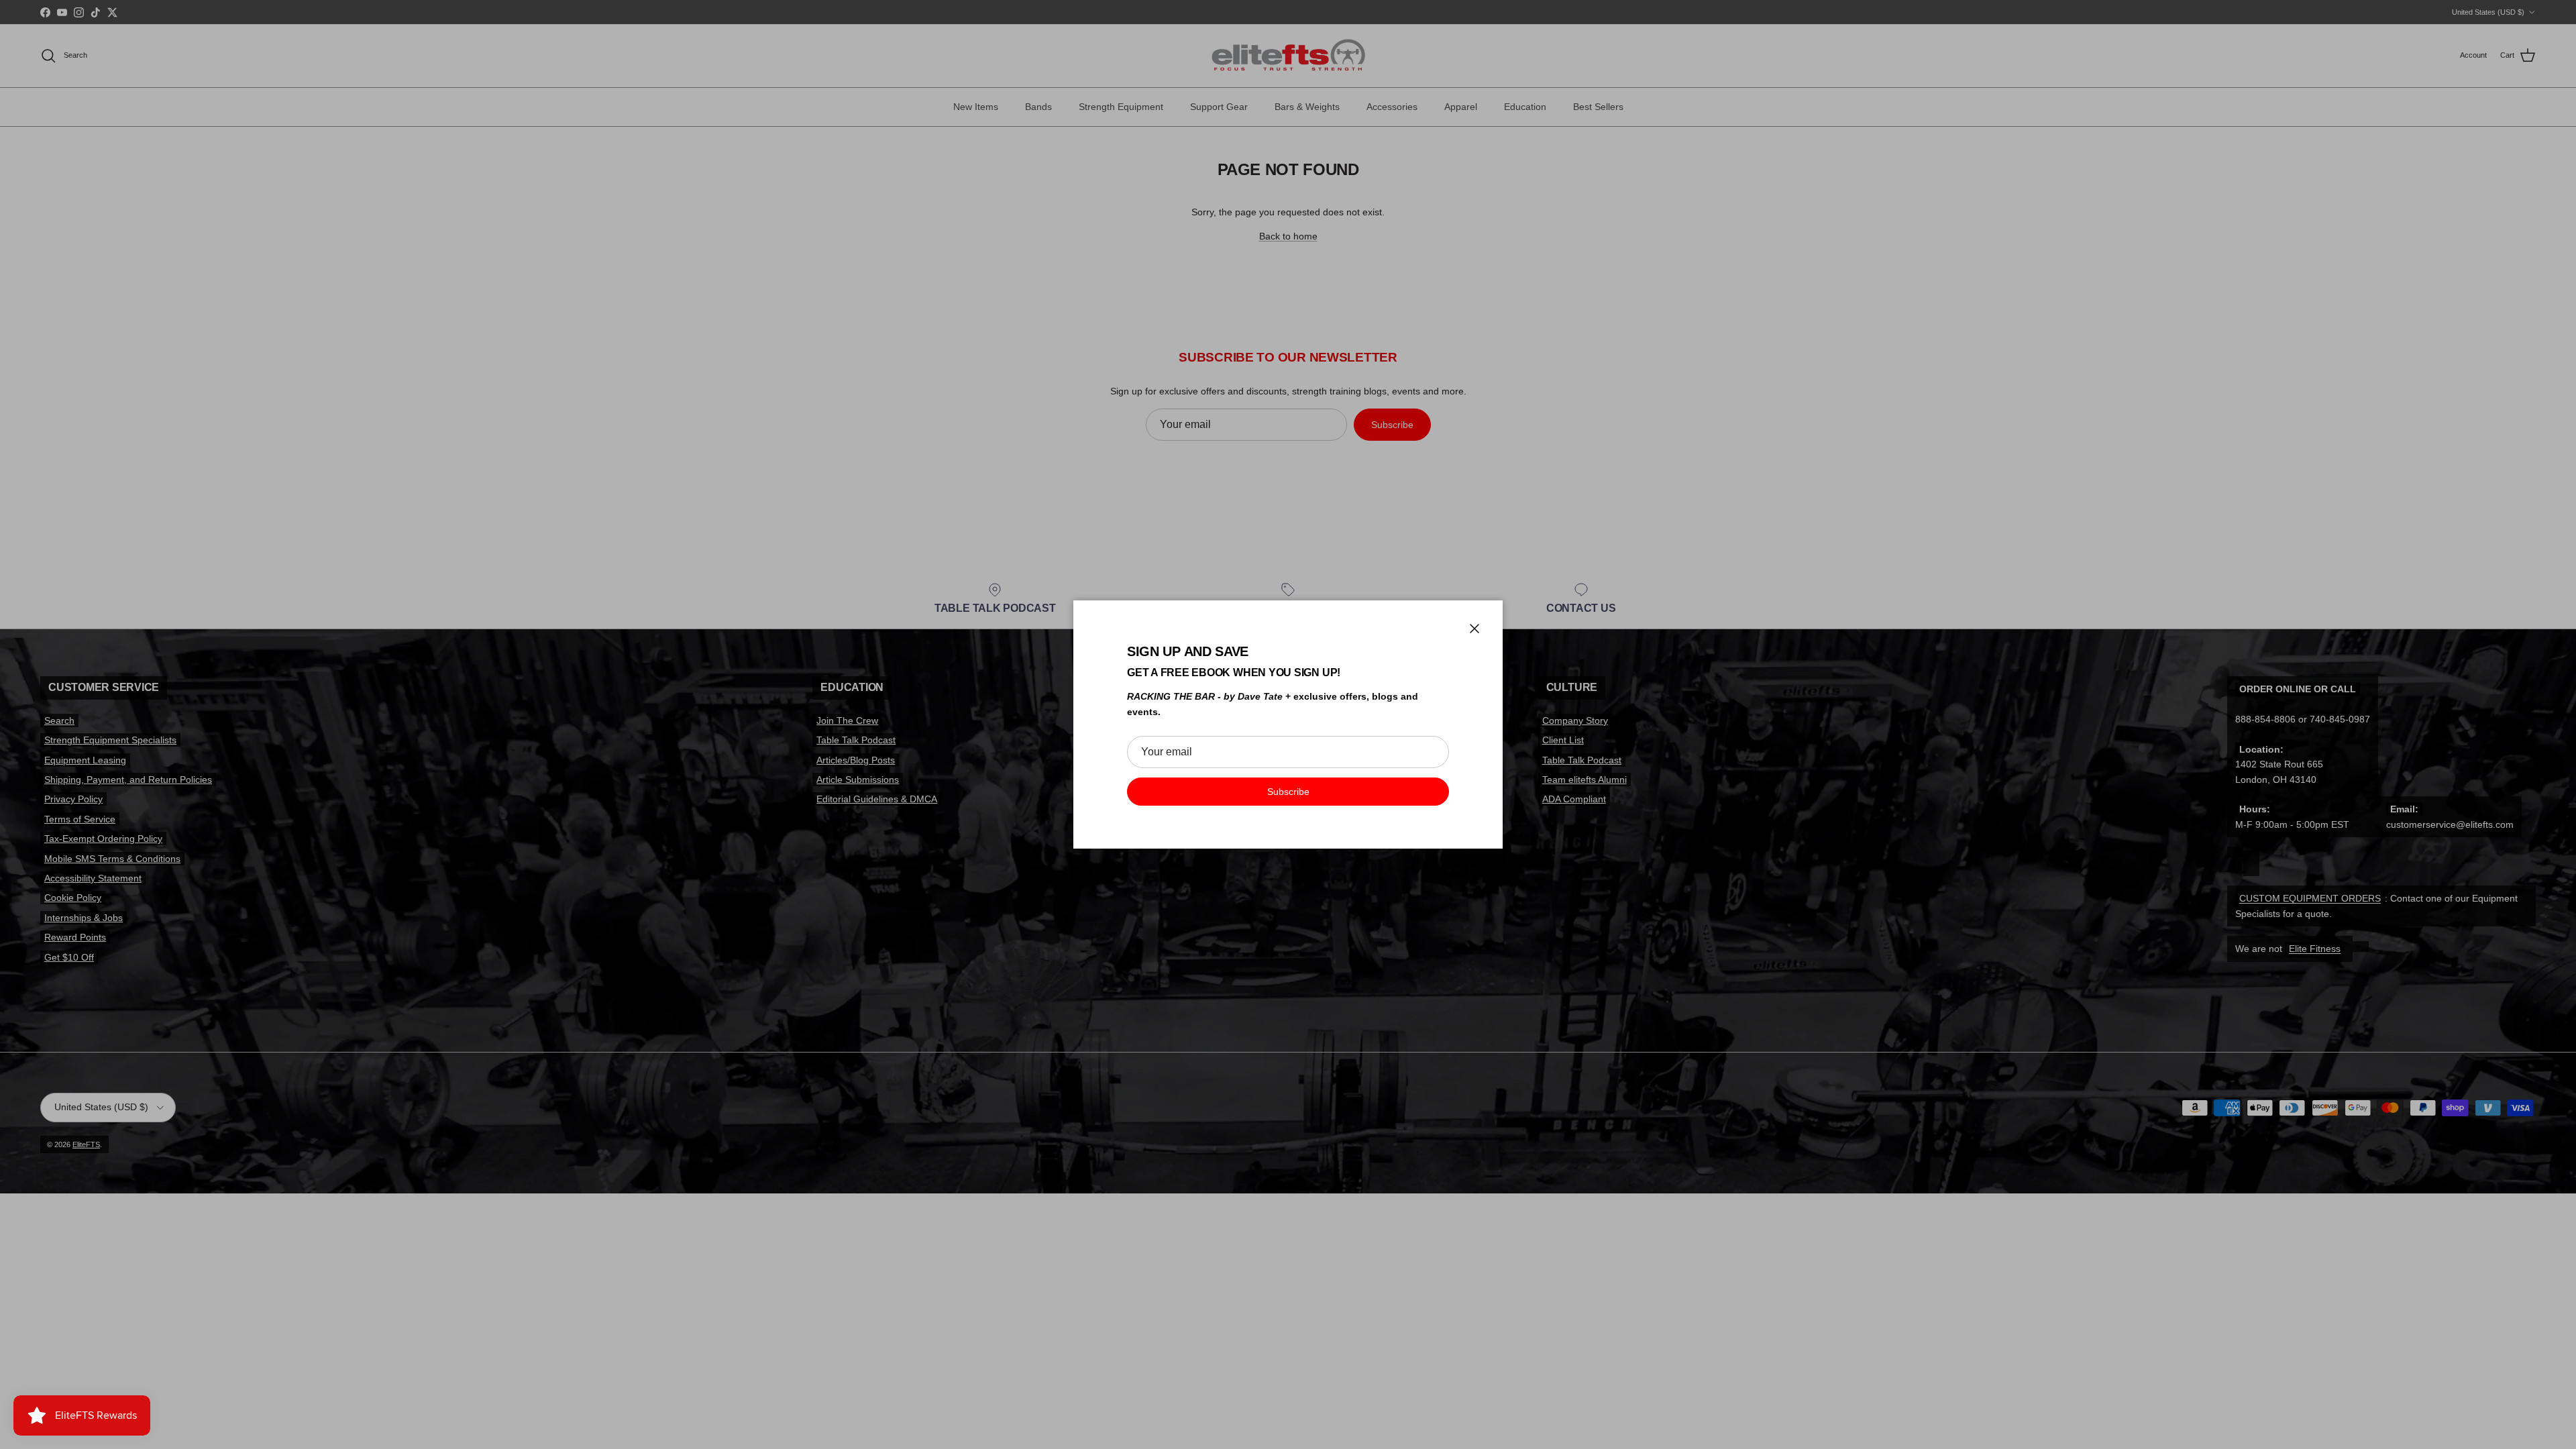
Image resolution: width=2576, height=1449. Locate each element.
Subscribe (1288, 792)
